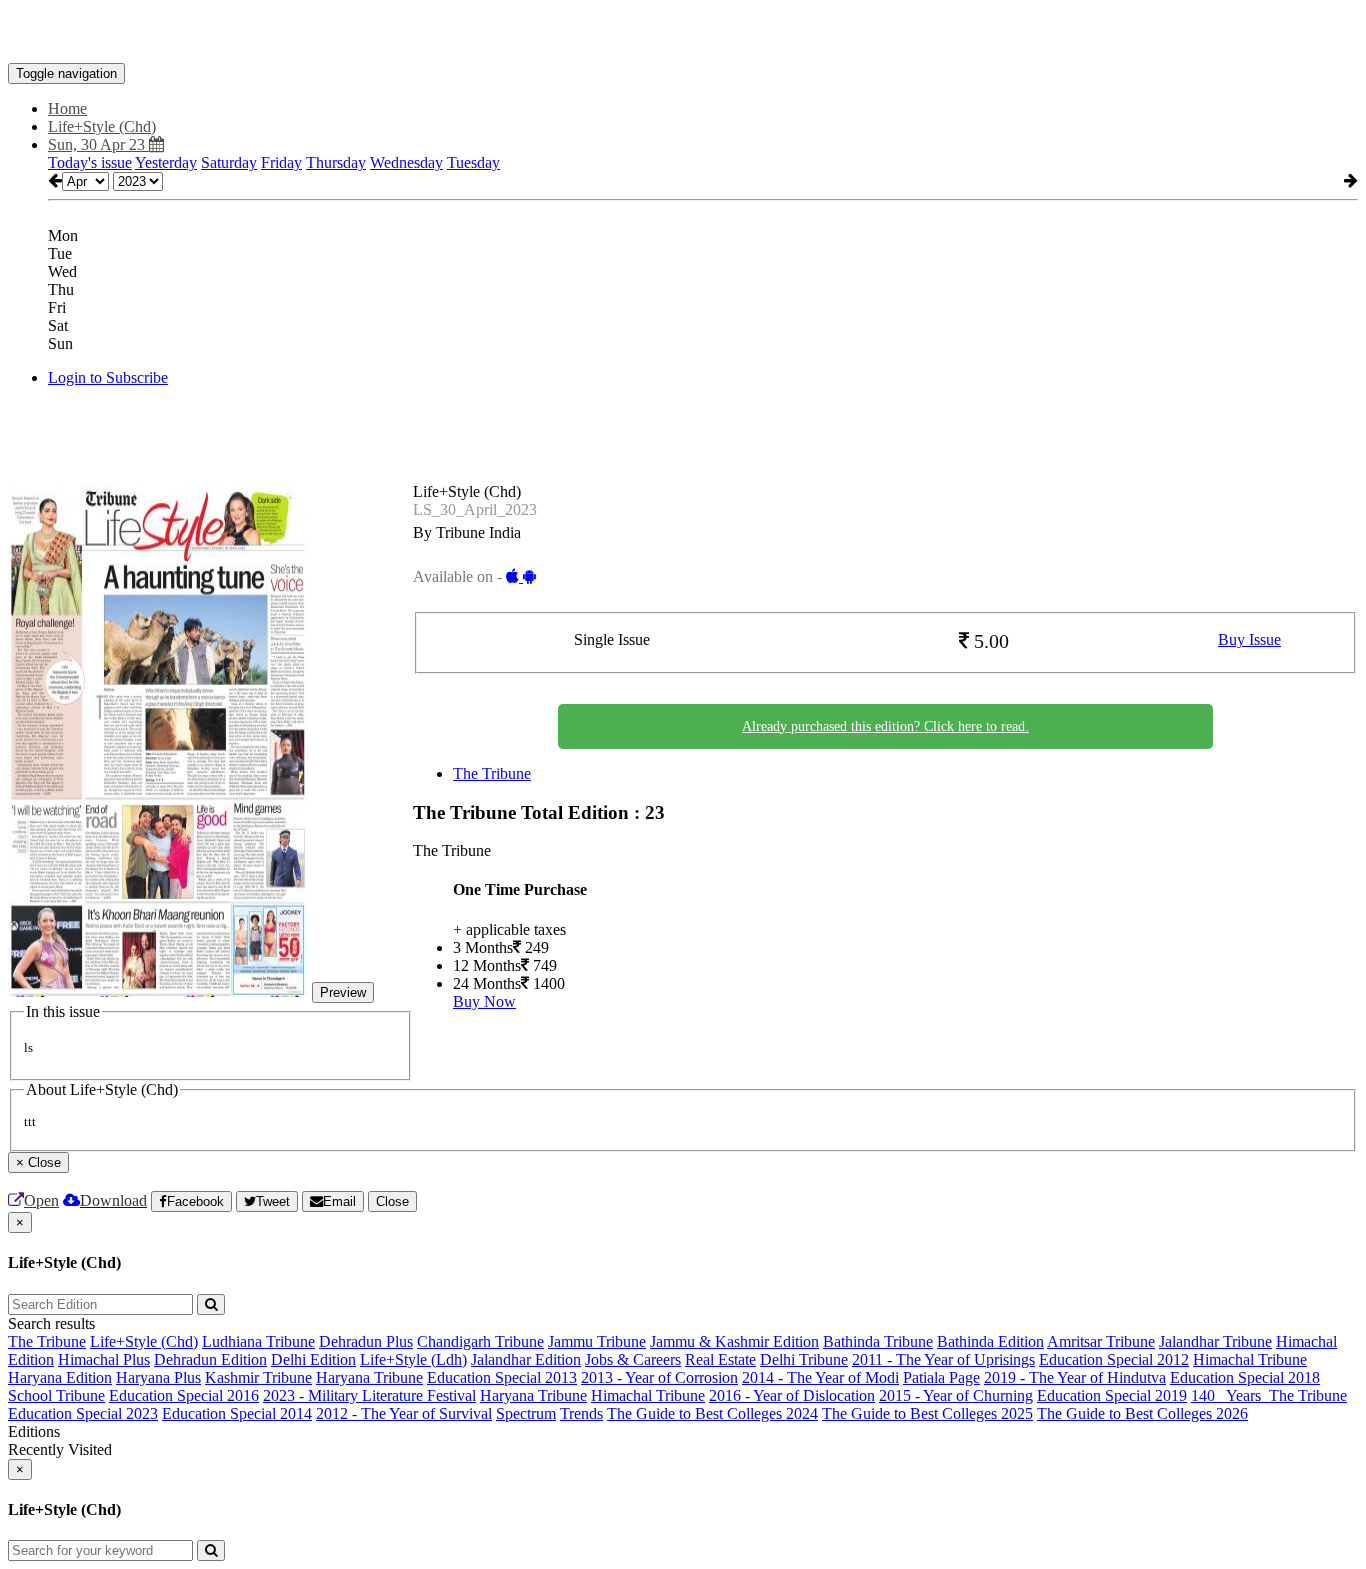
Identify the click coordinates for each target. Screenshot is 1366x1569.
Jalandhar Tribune (1215, 1341)
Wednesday (406, 162)
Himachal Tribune (1250, 1359)
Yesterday (166, 162)
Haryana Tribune (369, 1377)
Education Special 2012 (1114, 1359)
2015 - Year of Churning (956, 1395)
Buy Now (484, 1001)
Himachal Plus (104, 1359)
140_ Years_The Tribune (1269, 1395)
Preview (343, 992)
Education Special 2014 (237, 1413)
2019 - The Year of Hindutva (1075, 1377)
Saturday (229, 162)
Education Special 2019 (1112, 1395)
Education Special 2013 (502, 1377)
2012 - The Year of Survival (404, 1413)
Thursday (336, 162)
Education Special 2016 (184, 1395)
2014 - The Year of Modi (820, 1377)
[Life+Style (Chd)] (683, 33)
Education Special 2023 (83, 1413)
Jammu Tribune (597, 1341)
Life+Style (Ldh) (413, 1359)
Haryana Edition (60, 1377)
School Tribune (56, 1395)
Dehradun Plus (366, 1341)
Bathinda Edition (990, 1341)
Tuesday (473, 162)
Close (392, 1201)
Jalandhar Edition (526, 1359)
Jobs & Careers (633, 1359)
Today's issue (90, 162)
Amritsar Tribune (1101, 1341)
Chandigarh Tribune (480, 1341)
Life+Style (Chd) (144, 1341)
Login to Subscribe (108, 377)
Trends (581, 1413)
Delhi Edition (313, 1359)
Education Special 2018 (1245, 1377)
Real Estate (720, 1359)
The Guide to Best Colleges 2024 (712, 1413)
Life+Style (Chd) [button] (102, 126)
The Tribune (492, 773)
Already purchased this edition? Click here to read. (885, 726)
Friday (281, 162)
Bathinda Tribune (878, 1341)
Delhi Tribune (804, 1359)
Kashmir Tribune (258, 1377)
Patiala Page (941, 1377)
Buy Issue (1249, 639)
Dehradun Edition (210, 1359)
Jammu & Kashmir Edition (734, 1341)
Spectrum (526, 1413)
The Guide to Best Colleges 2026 (1142, 1413)
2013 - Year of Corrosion (659, 1377)
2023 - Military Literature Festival (369, 1395)
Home (67, 108)
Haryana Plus (158, 1377)
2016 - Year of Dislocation (792, 1395)
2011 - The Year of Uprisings (943, 1359)
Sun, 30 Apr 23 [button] (98, 144)
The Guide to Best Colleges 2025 (927, 1413)
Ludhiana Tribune (258, 1341)
